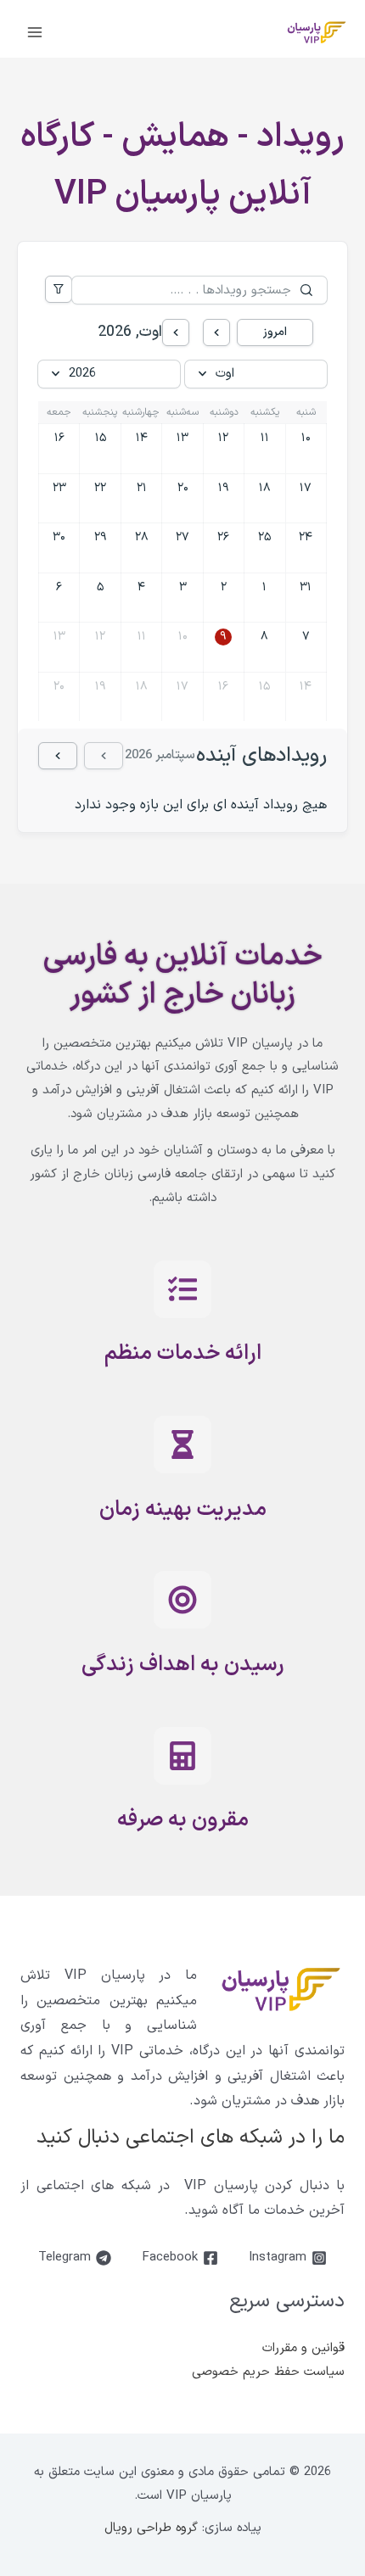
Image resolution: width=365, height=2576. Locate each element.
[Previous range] (104, 756)
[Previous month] (216, 332)
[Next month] (176, 332)
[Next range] (58, 756)
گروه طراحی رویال (151, 2528)
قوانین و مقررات (303, 2348)
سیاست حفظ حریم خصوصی (268, 2372)
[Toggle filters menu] (59, 289)
